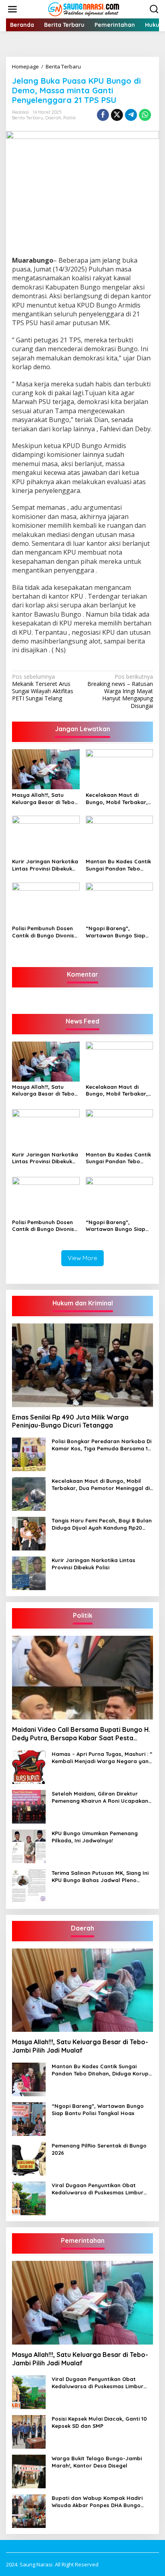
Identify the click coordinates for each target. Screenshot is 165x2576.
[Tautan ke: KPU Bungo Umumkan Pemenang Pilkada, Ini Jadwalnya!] (29, 1845)
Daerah (53, 118)
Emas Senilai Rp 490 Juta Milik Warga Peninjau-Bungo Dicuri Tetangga (70, 1421)
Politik (69, 118)
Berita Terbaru (28, 118)
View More (82, 1258)
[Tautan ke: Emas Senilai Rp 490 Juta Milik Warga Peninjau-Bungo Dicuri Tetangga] (82, 1365)
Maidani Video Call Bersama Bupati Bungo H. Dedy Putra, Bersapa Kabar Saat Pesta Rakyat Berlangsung (81, 1734)
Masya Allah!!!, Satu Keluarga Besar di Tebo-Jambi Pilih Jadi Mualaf (44, 799)
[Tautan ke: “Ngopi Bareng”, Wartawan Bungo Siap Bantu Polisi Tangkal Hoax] (29, 2119)
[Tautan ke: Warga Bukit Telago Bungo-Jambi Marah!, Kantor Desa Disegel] (29, 2470)
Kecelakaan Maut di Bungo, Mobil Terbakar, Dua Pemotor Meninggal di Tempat (118, 799)
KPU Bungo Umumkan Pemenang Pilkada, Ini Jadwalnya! (95, 1837)
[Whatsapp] (145, 115)
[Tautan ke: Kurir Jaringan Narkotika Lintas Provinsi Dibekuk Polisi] (29, 1573)
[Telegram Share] (131, 115)
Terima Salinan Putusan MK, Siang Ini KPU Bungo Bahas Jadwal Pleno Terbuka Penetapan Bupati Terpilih (100, 1877)
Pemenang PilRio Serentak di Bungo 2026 (99, 2149)
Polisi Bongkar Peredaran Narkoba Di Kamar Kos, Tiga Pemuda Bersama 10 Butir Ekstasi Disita (102, 1445)
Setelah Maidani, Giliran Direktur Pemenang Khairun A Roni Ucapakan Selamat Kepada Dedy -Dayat (100, 1797)
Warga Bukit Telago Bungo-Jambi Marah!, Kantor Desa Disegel (97, 2462)
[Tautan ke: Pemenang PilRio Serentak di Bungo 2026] (29, 2158)
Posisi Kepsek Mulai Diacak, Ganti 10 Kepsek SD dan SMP (99, 2422)
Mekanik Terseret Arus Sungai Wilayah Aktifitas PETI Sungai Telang (43, 688)
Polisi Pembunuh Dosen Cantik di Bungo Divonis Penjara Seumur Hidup (43, 932)
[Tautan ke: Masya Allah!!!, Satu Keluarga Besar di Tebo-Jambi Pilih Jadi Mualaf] (82, 1990)
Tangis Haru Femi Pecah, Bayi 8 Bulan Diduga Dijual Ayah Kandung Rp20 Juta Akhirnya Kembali (102, 1524)
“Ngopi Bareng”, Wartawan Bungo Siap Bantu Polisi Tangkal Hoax (116, 932)
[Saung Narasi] (84, 9)
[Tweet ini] (117, 115)
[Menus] (12, 9)
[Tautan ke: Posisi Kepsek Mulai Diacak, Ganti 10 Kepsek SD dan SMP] (29, 2431)
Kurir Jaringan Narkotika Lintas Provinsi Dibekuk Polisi (45, 865)
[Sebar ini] (103, 115)
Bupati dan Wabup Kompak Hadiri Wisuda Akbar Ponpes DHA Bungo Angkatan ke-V (97, 2502)
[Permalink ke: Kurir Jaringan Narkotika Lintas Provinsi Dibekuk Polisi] (46, 835)
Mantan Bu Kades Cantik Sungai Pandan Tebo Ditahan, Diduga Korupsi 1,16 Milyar (118, 865)
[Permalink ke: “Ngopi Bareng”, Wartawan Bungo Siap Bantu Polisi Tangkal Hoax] (120, 902)
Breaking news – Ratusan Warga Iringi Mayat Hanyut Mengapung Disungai (120, 691)
